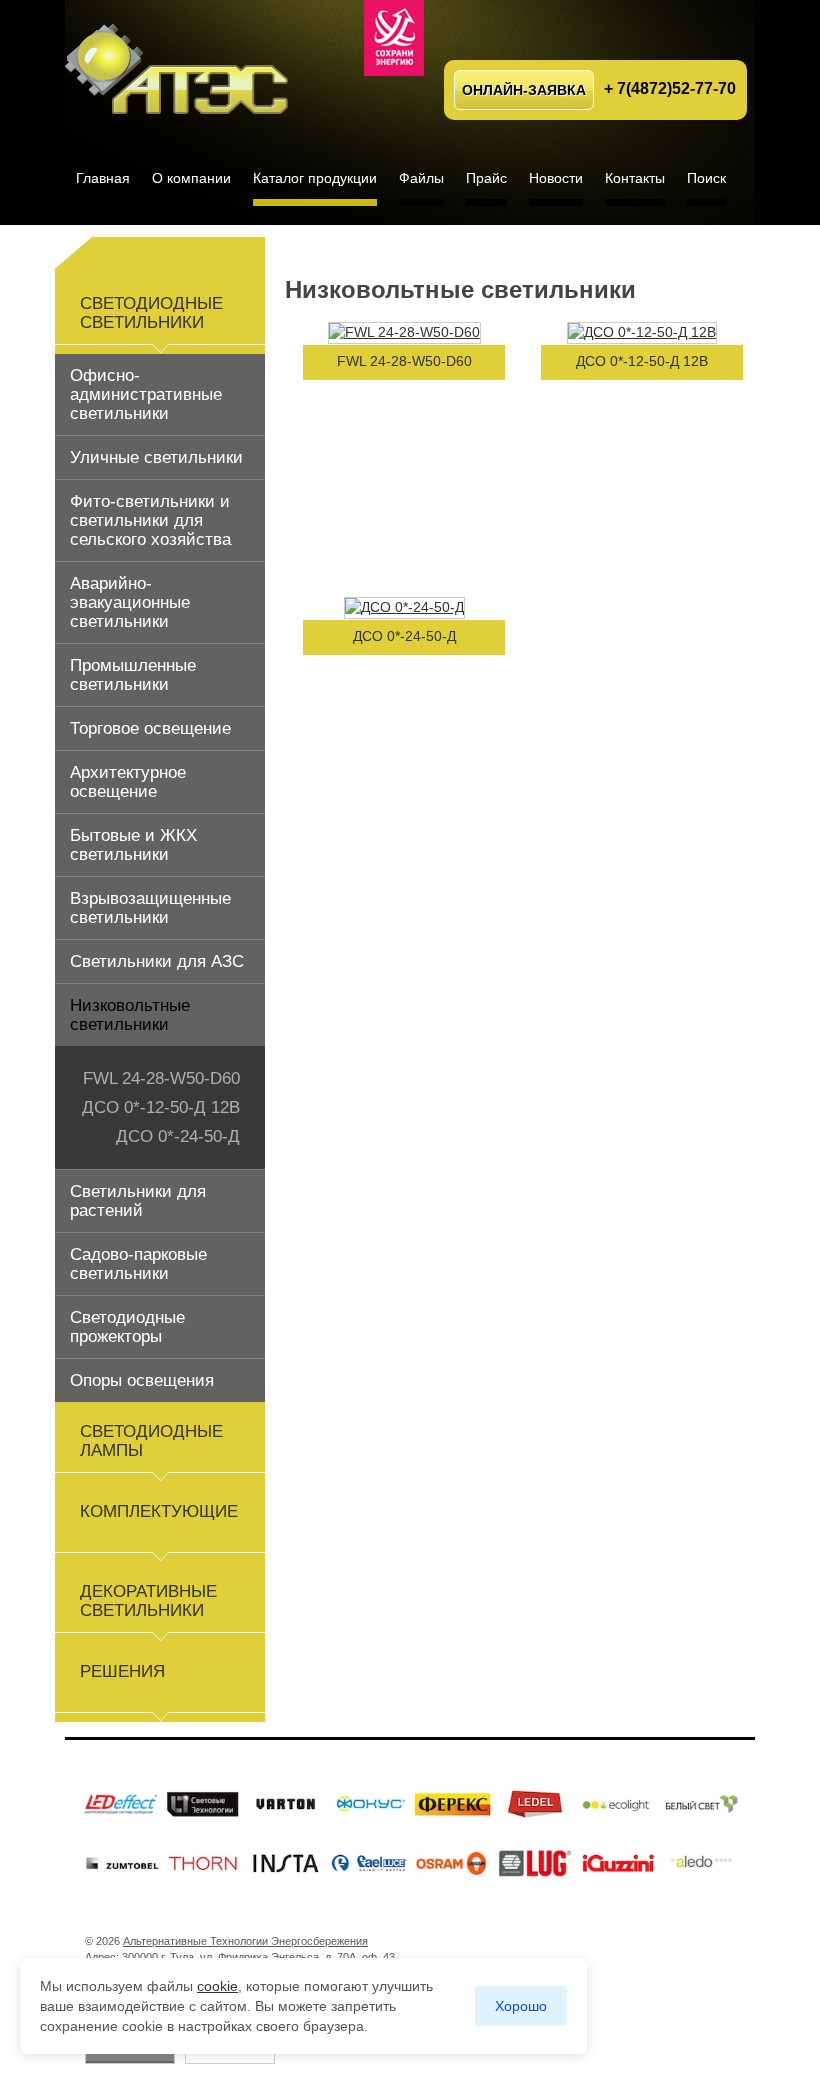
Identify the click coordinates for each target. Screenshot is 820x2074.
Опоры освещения (142, 1380)
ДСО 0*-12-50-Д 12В (161, 1107)
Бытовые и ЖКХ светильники (133, 845)
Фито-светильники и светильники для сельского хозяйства (150, 520)
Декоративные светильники (148, 1601)
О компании (191, 178)
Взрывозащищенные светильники (150, 908)
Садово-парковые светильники (138, 1264)
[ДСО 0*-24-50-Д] (404, 607)
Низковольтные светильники (130, 1015)
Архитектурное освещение (128, 782)
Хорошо (521, 2006)
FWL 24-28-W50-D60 (161, 1078)
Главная (103, 178)
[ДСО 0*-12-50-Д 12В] (642, 332)
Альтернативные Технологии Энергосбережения (181, 58)
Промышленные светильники (133, 675)
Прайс (486, 178)
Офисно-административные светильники (146, 394)
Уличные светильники (156, 457)
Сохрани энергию (394, 38)
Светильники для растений (138, 1201)
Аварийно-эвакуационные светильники (130, 602)
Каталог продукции (315, 178)
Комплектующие (159, 1511)
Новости (556, 178)
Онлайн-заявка (524, 90)
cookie (217, 1986)
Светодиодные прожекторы (127, 1327)
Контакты (635, 178)
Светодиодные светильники (151, 313)
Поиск (706, 178)
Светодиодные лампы (151, 1441)
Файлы (421, 178)
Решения (122, 1671)
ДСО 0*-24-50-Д (178, 1136)
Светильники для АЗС (157, 961)
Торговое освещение (150, 728)
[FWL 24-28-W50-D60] (404, 332)
